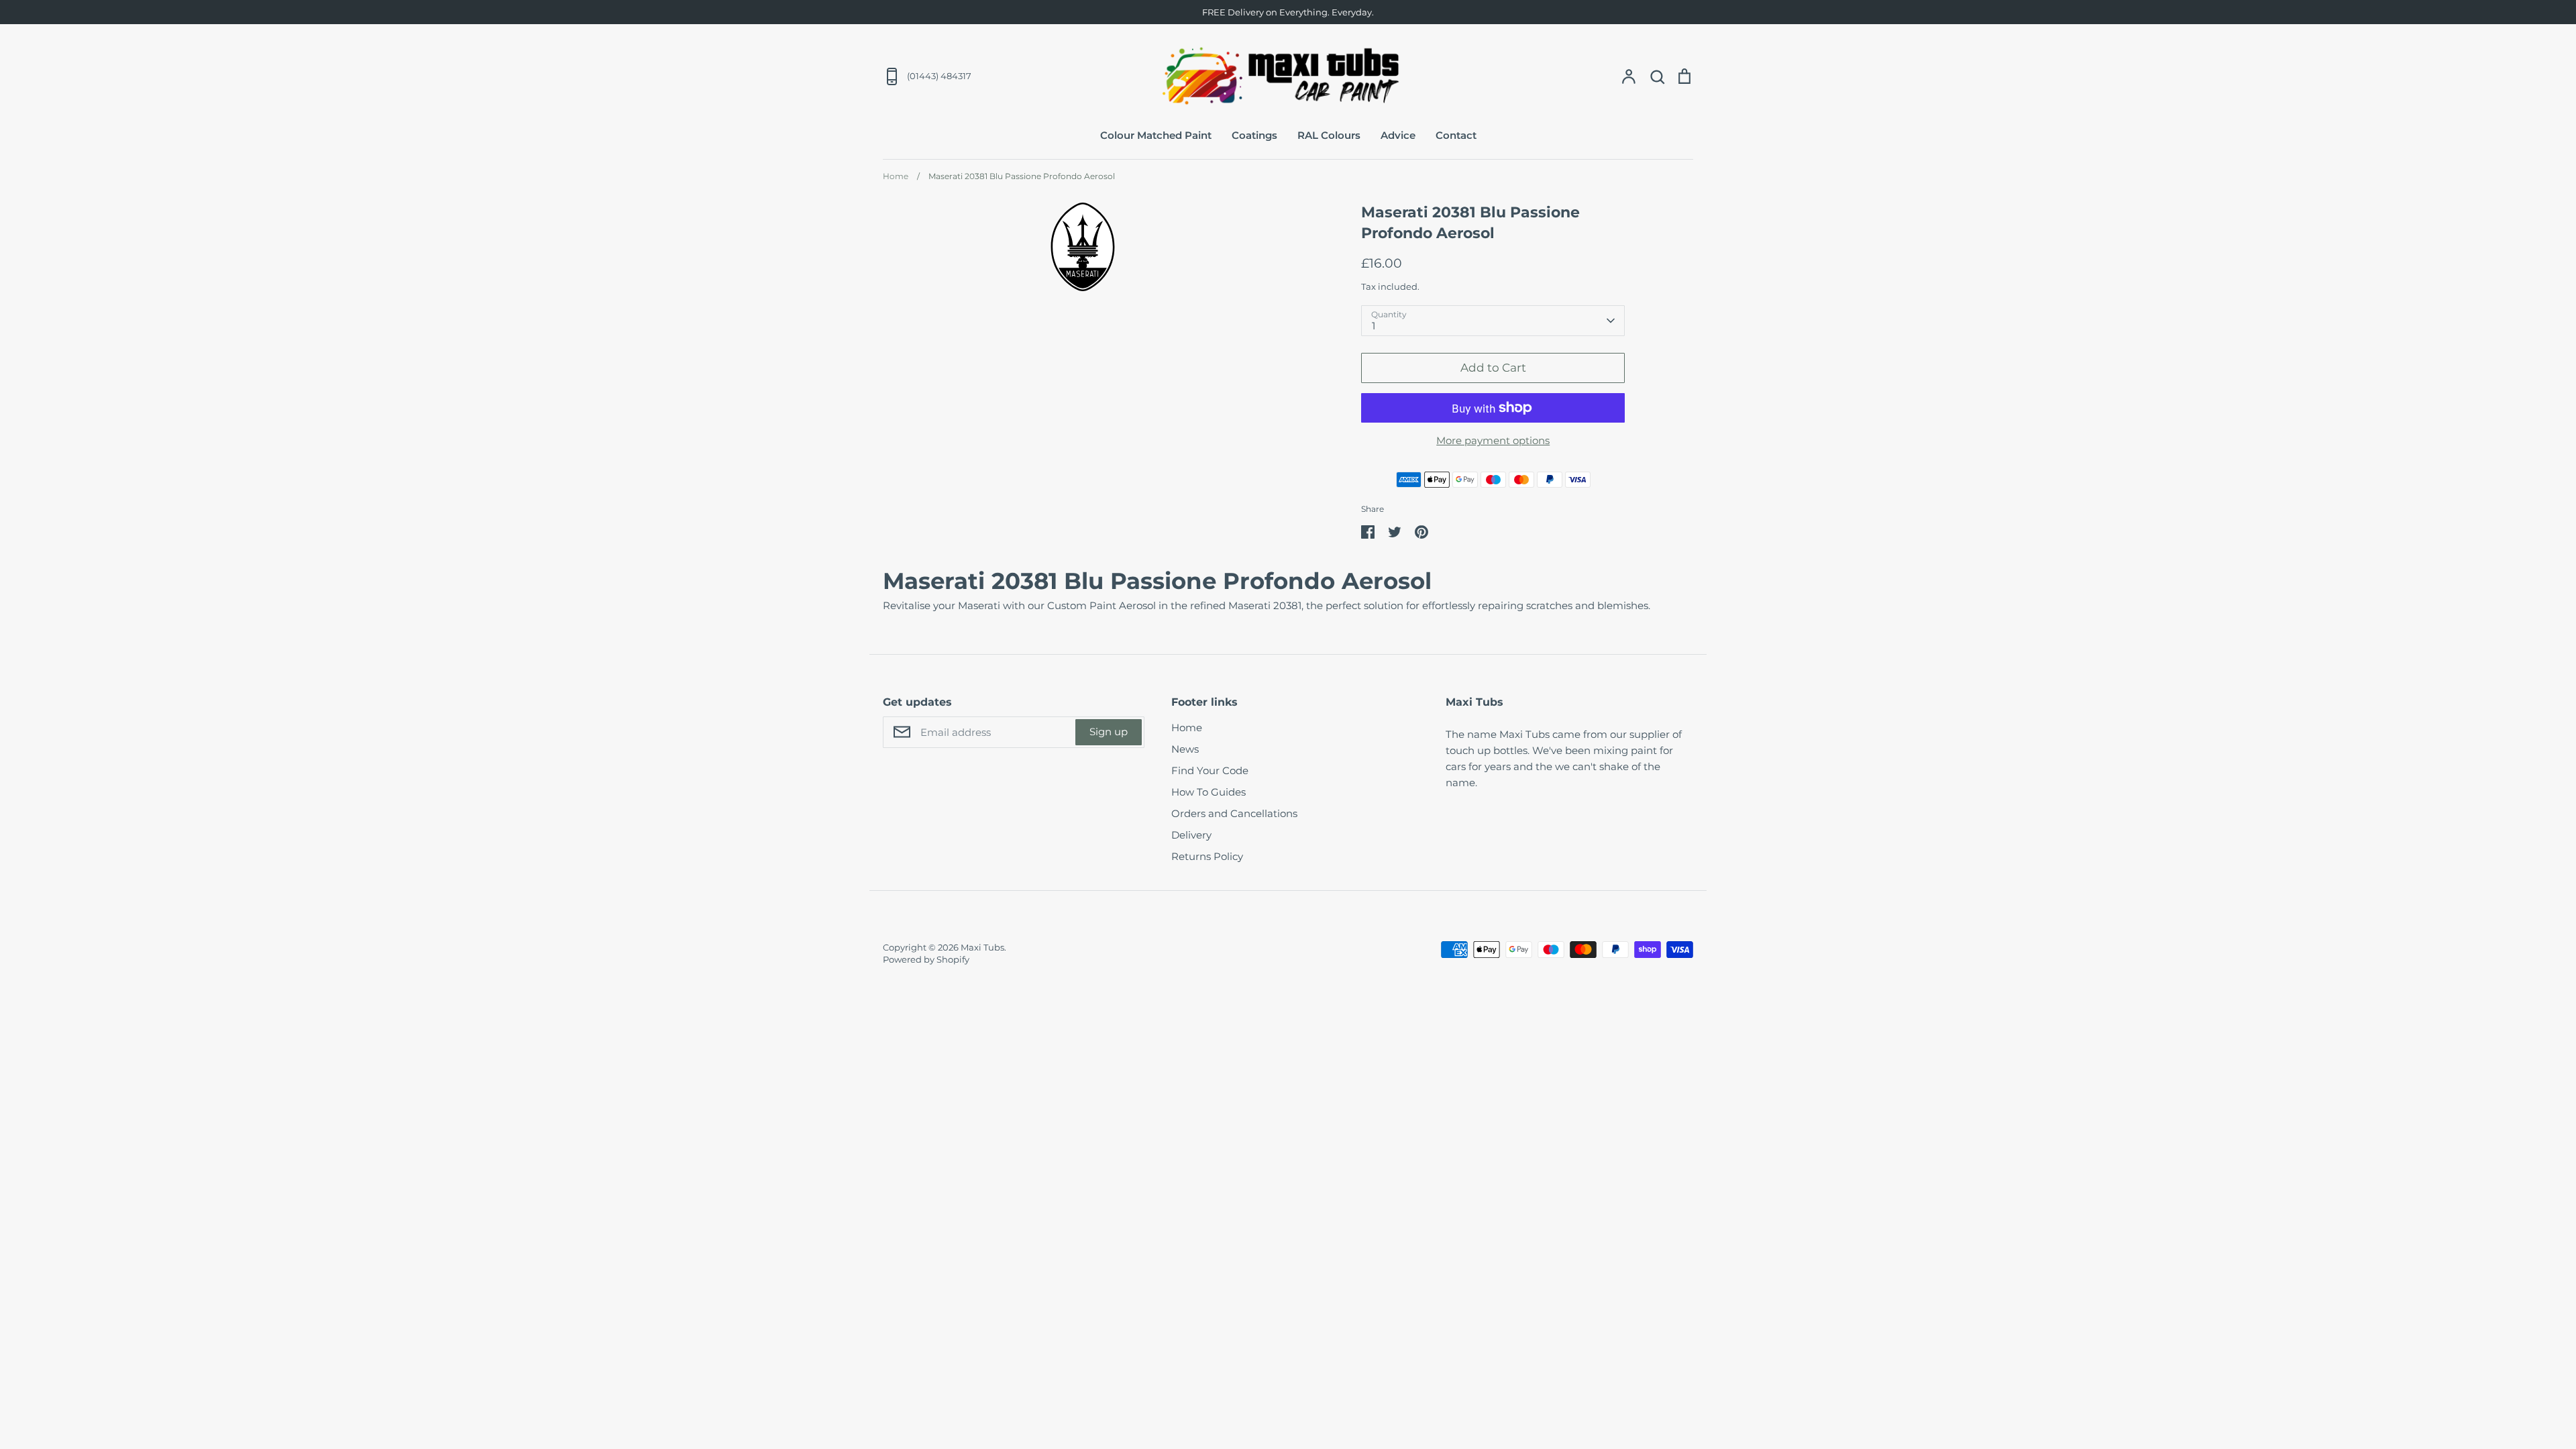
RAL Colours (1329, 135)
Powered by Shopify (926, 959)
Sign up (1109, 732)
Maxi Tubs (982, 947)
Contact (1456, 135)
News (1185, 749)
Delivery (1191, 835)
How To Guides (1209, 792)
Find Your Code (1210, 770)
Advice (1398, 135)
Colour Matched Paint (1156, 135)
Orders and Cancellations (1234, 813)
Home (1187, 728)
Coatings (1254, 135)
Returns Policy (1207, 856)
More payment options (1493, 440)
